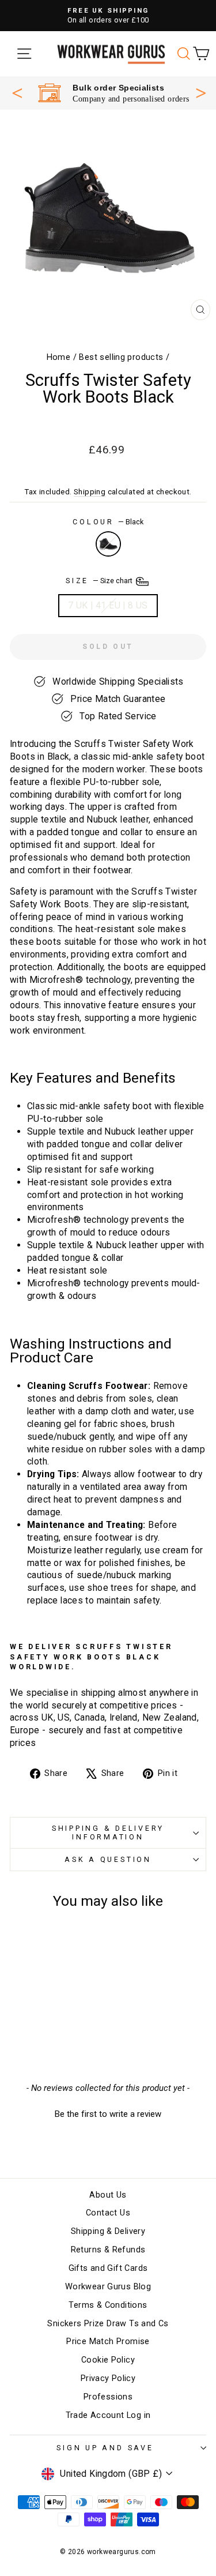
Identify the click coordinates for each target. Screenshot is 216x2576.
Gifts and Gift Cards (108, 2268)
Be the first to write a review (108, 2114)
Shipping (90, 492)
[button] (108, 2113)
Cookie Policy (108, 2360)
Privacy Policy (108, 2378)
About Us (108, 2195)
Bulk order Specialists (118, 88)
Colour (108, 522)
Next (201, 92)
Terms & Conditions (108, 2305)
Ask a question (108, 1859)
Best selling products (121, 357)
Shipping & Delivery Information (108, 1832)
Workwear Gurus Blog (108, 2287)
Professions (108, 2397)
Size (100, 581)
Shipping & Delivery (108, 2231)
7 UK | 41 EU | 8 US (108, 605)
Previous (17, 93)
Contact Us (108, 2213)
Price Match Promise (108, 2342)
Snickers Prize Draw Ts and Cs (108, 2324)
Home (59, 357)
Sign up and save (105, 2448)
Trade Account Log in (108, 2415)
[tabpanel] (114, 93)
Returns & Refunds (108, 2250)
